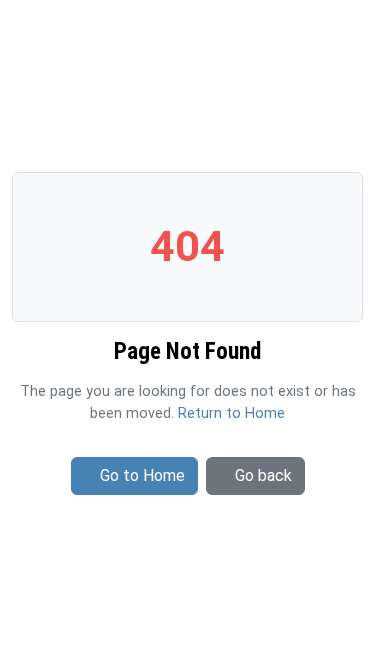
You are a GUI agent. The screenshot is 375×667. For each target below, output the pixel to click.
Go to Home (142, 475)
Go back (263, 475)
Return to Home (231, 413)
